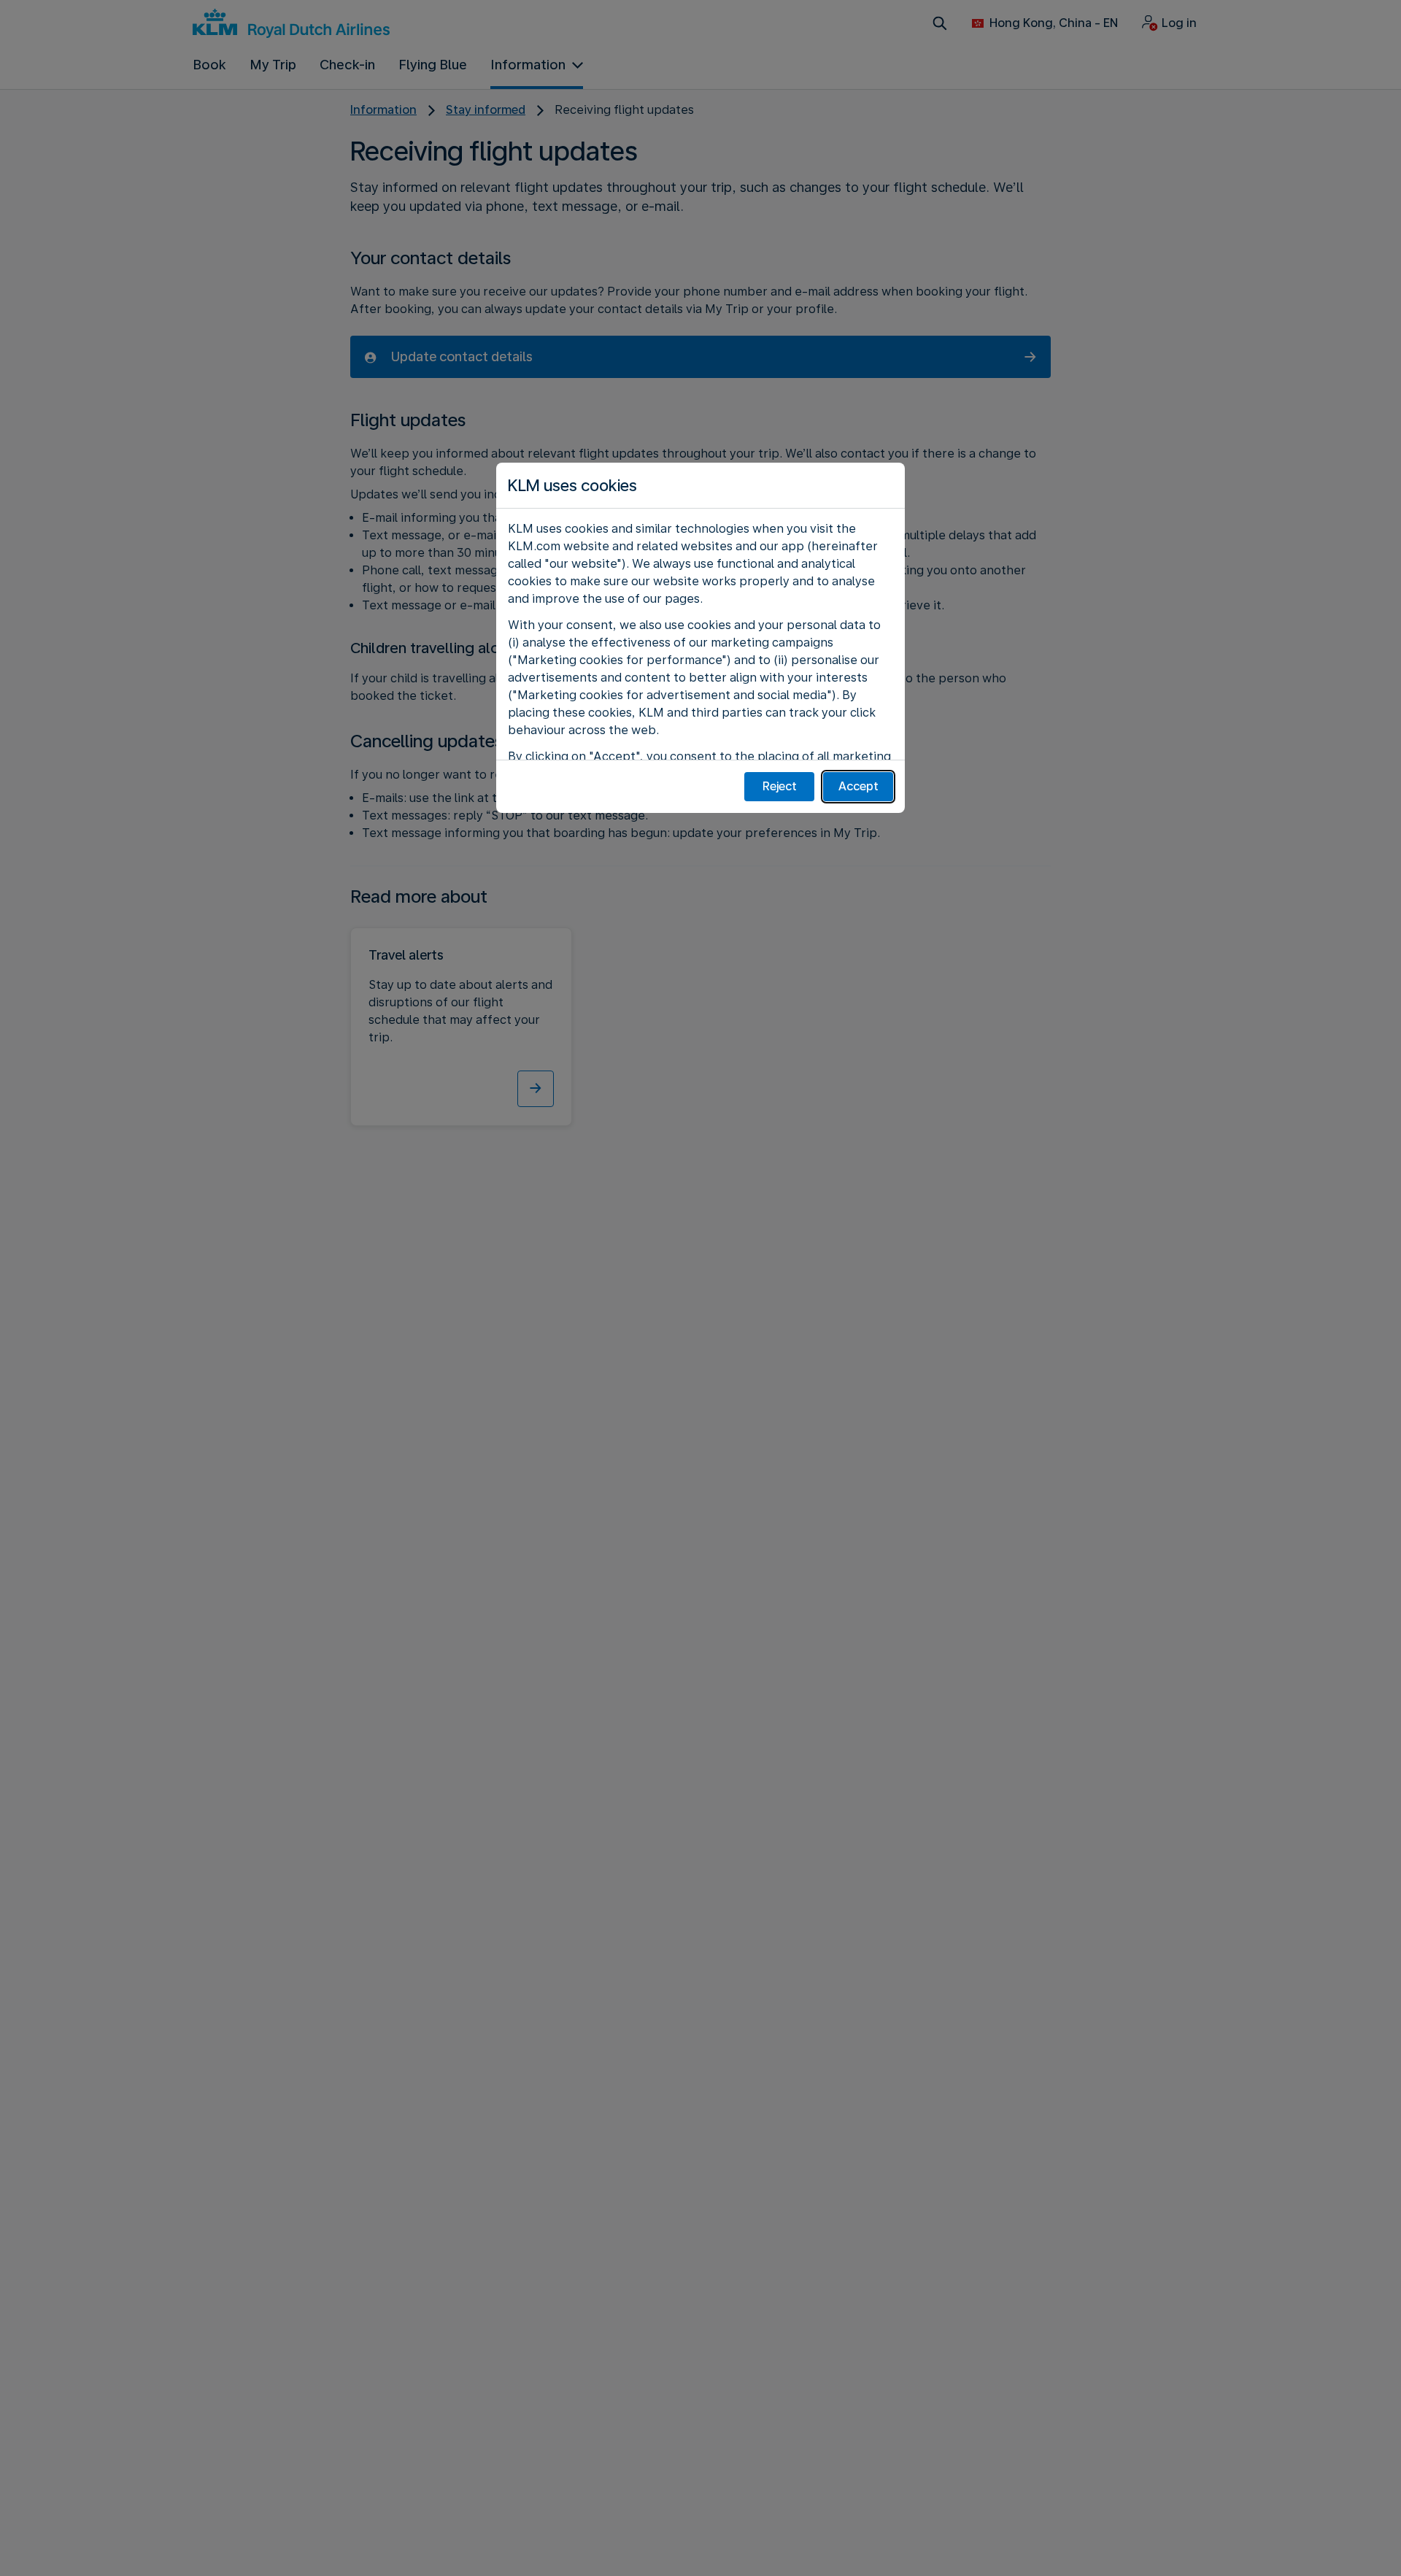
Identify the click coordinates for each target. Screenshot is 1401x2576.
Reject (780, 786)
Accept (858, 786)
